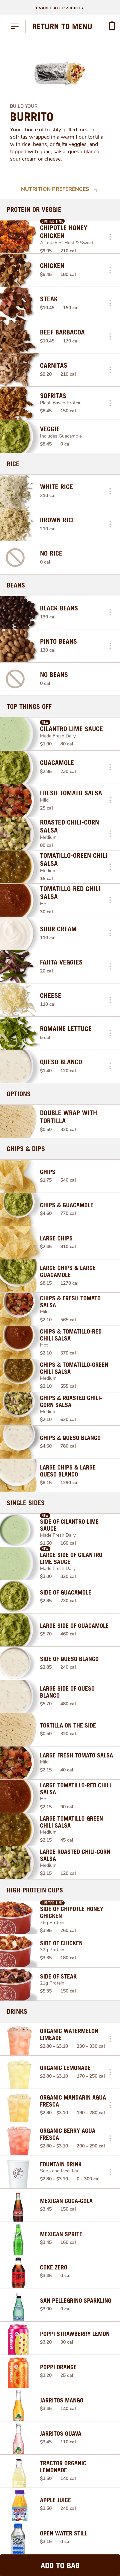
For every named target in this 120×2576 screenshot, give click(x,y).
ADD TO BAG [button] (60, 2565)
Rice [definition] (13, 464)
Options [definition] (19, 1094)
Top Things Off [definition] (29, 707)
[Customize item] (110, 237)
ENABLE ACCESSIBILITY (60, 8)
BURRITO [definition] (32, 117)
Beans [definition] (16, 585)
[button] (110, 237)
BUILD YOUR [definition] (24, 106)
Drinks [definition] (17, 2011)
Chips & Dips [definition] (26, 1149)
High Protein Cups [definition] (35, 1890)
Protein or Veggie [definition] (34, 209)
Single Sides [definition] (26, 1503)
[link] (62, 26)
